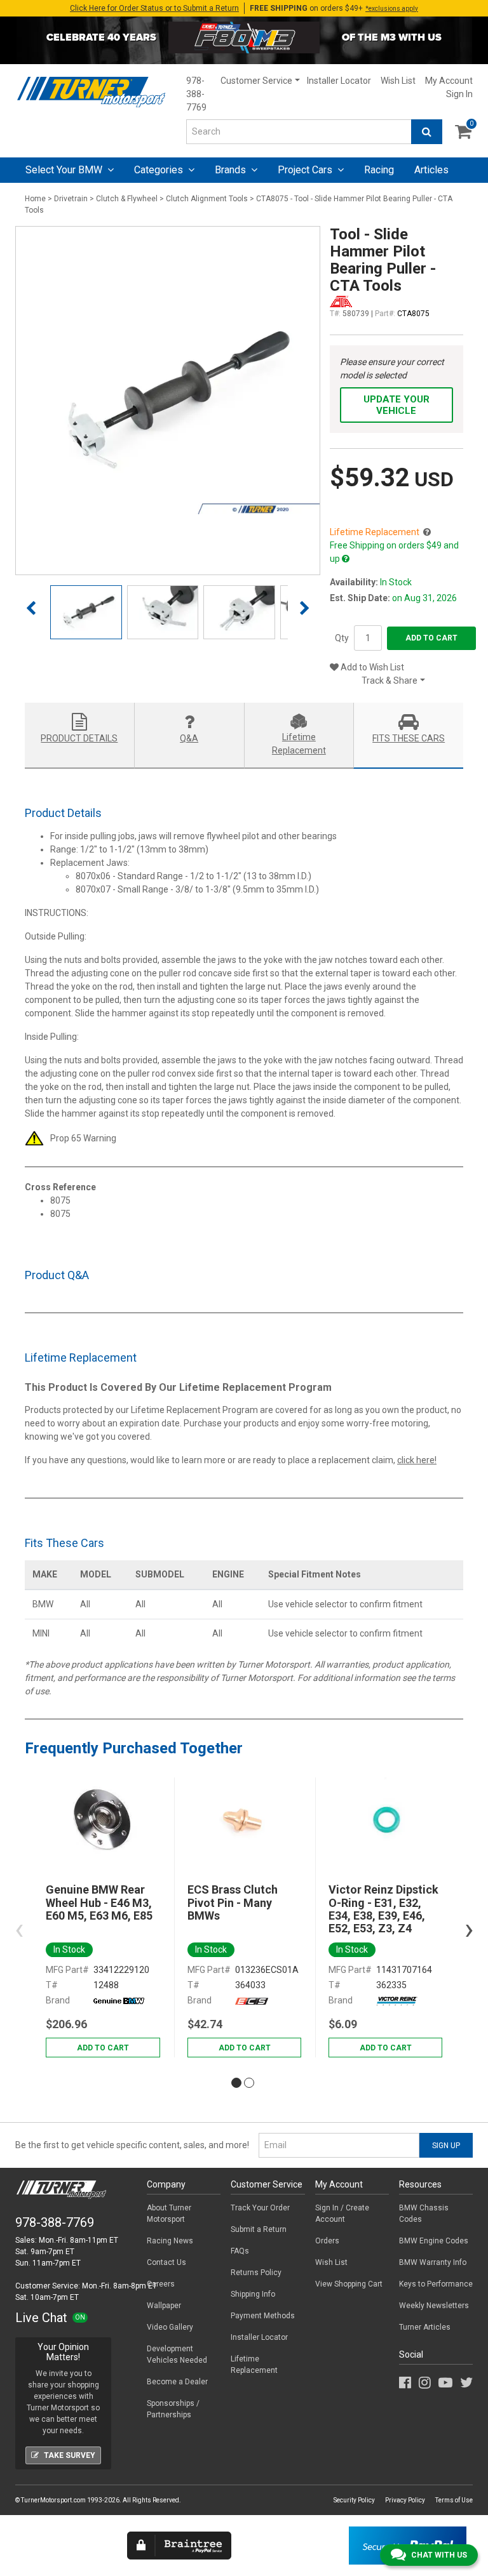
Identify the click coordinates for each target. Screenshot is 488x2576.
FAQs (240, 2251)
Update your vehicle (396, 405)
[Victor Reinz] (397, 2000)
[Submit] (427, 132)
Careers (161, 2284)
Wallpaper (164, 2306)
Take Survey (70, 2455)
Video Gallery (170, 2327)
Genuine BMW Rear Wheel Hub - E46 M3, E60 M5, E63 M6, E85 (99, 1903)
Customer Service (256, 81)
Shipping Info (253, 2294)
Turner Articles (425, 2327)
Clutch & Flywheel (127, 199)
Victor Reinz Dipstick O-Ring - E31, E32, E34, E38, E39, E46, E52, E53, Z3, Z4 (383, 1909)
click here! (417, 1460)
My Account (449, 81)
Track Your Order (260, 2208)
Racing (379, 170)
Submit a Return (259, 2229)
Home (35, 199)
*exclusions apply (392, 9)
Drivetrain (71, 199)
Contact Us (166, 2262)
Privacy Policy (405, 2500)
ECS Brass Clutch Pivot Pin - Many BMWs (233, 1903)
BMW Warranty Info (433, 2262)
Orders (327, 2241)
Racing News (170, 2241)
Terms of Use (454, 2500)
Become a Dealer (177, 2382)
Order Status (154, 8)
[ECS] (252, 2000)
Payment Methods (263, 2316)
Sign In (459, 94)
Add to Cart (431, 638)
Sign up (446, 2146)
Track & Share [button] (390, 681)
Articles (431, 170)
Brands (232, 170)
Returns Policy (256, 2273)
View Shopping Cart (349, 2284)
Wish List (398, 81)
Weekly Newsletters (434, 2306)
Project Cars (306, 170)
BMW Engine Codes (434, 2241)
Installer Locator (339, 81)
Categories (160, 170)
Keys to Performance (436, 2284)
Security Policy (354, 2500)
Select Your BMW (65, 170)
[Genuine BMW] (119, 2000)
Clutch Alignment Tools (207, 199)
